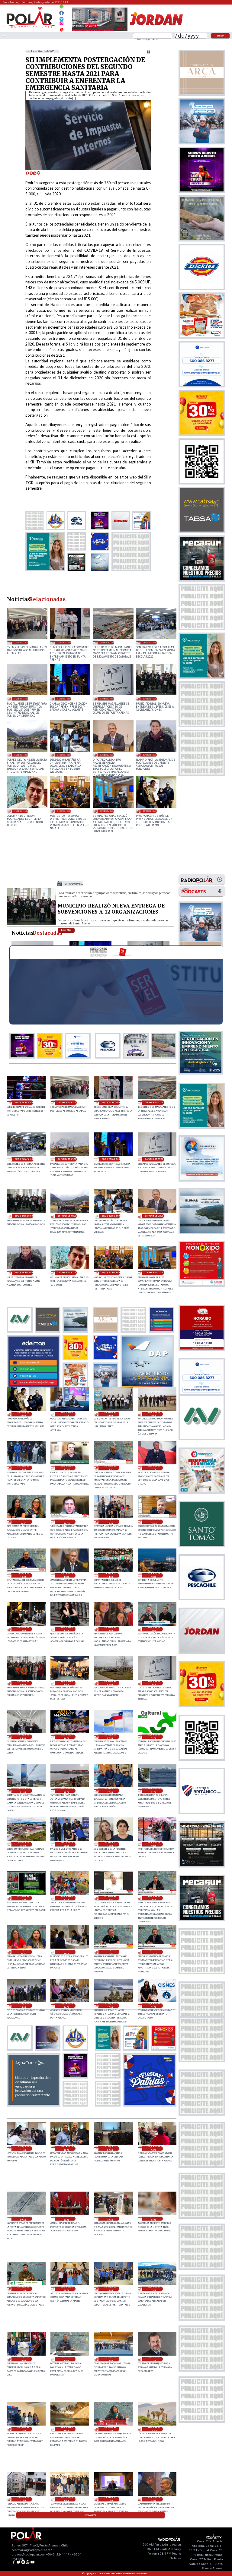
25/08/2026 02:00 (154, 1737)
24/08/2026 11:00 (23, 2148)
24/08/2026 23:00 (110, 1791)
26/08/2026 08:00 (64, 699)
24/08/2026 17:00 (67, 1898)
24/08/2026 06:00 (67, 2219)
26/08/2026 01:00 (21, 811)
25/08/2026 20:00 (110, 1414)
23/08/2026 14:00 (23, 2499)
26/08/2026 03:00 (107, 755)
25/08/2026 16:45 (23, 1522)
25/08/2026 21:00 (67, 1414)
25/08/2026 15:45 (154, 1522)
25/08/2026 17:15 (110, 1468)
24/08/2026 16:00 (67, 1952)
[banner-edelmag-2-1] (34, 1386)
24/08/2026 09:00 (110, 2148)
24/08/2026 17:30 (23, 1898)
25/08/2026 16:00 (110, 1522)
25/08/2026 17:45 (67, 1468)
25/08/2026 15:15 (23, 1575)
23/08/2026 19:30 (154, 2289)
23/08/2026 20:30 (67, 2289)
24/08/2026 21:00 (23, 1844)
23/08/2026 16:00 (67, 2429)
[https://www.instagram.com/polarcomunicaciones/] (61, 24)
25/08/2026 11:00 (67, 1629)
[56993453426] (61, 8)
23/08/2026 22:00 (154, 2219)
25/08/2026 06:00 (154, 1683)
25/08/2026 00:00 (67, 1791)
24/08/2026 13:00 (110, 2006)
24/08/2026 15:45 (110, 1952)
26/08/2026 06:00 (150, 699)
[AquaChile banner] (34, 2104)
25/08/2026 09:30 (154, 1629)
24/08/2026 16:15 (23, 1952)
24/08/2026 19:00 (110, 1844)
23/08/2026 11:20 (154, 2499)
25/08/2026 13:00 (154, 1575)
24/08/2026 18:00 (154, 1844)
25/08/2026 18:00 (23, 1468)
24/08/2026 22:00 (154, 1791)
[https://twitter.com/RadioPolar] (61, 17)
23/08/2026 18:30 (67, 2359)
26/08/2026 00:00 (64, 811)
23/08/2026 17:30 (154, 2359)
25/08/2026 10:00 (110, 1629)
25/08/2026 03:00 (110, 1737)
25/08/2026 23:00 (107, 811)
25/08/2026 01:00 (23, 1791)
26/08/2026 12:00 (64, 642)
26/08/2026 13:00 (21, 642)
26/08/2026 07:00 (107, 699)
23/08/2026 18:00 (110, 2359)
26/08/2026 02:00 (150, 755)
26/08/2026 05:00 (21, 755)
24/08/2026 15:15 (154, 1952)
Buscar (220, 36)
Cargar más (91, 2515)
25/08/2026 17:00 (154, 1468)
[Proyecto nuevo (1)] (156, 31)
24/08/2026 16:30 (154, 1898)
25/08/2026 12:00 (23, 1629)
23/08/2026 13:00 (67, 2499)
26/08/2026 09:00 (21, 699)
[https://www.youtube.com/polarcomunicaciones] (61, 29)
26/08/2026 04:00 (64, 755)
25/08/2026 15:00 (67, 1575)
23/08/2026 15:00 (110, 2429)
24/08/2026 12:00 (154, 2006)
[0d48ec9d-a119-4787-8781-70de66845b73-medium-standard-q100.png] (30, 27)
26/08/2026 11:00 (107, 642)
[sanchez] (150, 2104)
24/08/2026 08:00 (154, 2148)
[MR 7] (32, 925)
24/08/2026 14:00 (67, 2006)
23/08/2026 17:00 (23, 2429)
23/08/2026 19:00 (23, 2359)
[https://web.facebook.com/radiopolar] (61, 13)
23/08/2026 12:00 (110, 2499)
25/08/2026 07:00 (110, 1683)
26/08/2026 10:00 (150, 642)
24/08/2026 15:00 (23, 2006)
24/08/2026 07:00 (23, 2219)
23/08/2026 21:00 (23, 2289)
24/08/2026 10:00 (67, 2148)
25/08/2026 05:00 (23, 1737)
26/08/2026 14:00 (24, 1103)
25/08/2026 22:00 (150, 811)
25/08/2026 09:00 (23, 1683)
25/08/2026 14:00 (110, 1575)
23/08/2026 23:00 (110, 2219)
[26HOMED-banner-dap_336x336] (147, 1386)
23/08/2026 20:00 (110, 2289)
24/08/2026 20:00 (67, 1844)
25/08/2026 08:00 (67, 1683)
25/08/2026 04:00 (67, 1737)
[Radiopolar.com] (5, 36)
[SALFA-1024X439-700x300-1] (100, 31)
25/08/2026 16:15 (67, 1522)
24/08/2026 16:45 (110, 1898)
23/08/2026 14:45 (154, 2429)
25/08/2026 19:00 (154, 1414)
